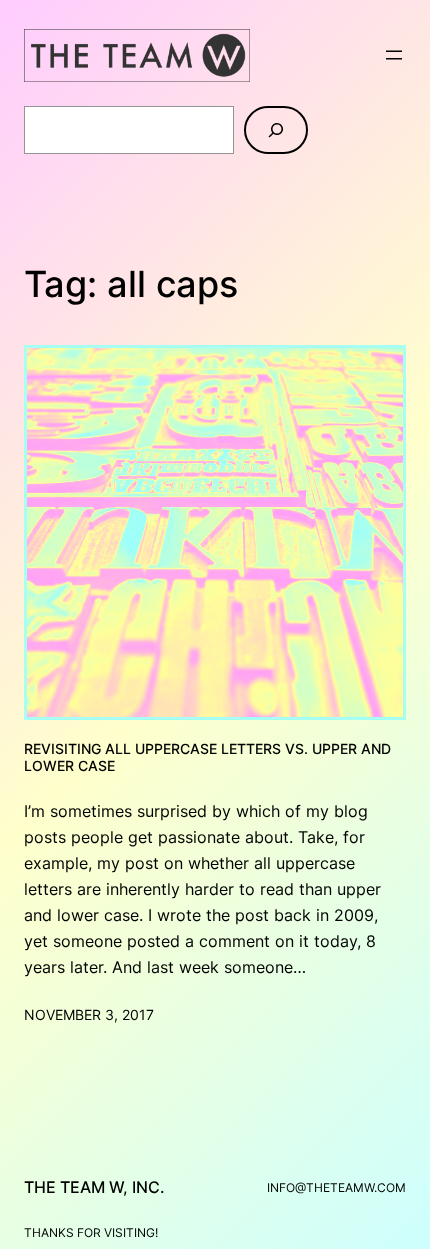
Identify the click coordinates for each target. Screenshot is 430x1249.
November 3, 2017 (89, 1014)
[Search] (276, 130)
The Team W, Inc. (94, 1187)
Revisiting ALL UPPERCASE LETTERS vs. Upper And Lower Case (207, 757)
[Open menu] (394, 55)
